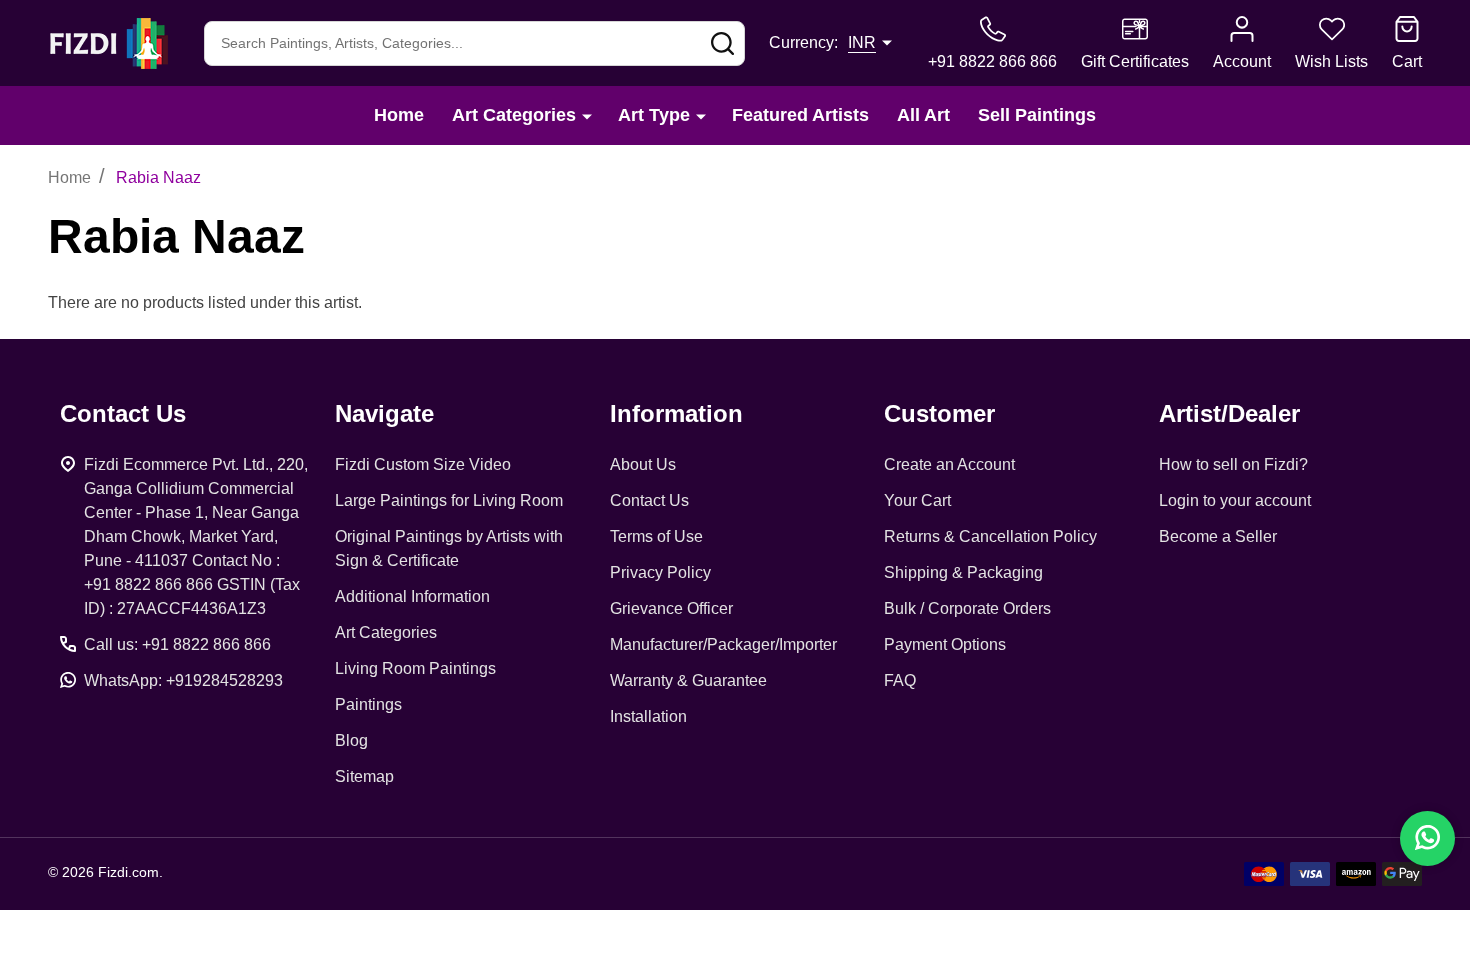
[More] (587, 115)
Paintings (368, 704)
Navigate (384, 413)
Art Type (654, 115)
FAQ (900, 680)
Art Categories (514, 115)
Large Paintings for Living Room (449, 500)
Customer (939, 413)
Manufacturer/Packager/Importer (723, 644)
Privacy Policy (660, 572)
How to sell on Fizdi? (1233, 464)
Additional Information (412, 596)
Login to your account (1235, 500)
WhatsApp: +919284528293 (183, 680)
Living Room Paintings (415, 668)
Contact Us (649, 500)
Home (399, 115)
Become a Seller (1218, 536)
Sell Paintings (1037, 115)
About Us (643, 464)
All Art (923, 115)
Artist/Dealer (1229, 413)
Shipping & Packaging (963, 572)
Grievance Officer (671, 608)
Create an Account (949, 464)
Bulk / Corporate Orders (967, 608)
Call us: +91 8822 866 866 (177, 644)
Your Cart (917, 500)
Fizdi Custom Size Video (423, 464)
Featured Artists (800, 115)
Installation (648, 716)
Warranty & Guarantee (688, 680)
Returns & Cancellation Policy (990, 536)
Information (676, 413)
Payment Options (945, 644)
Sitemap (364, 776)
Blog (351, 740)
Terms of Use (656, 536)
